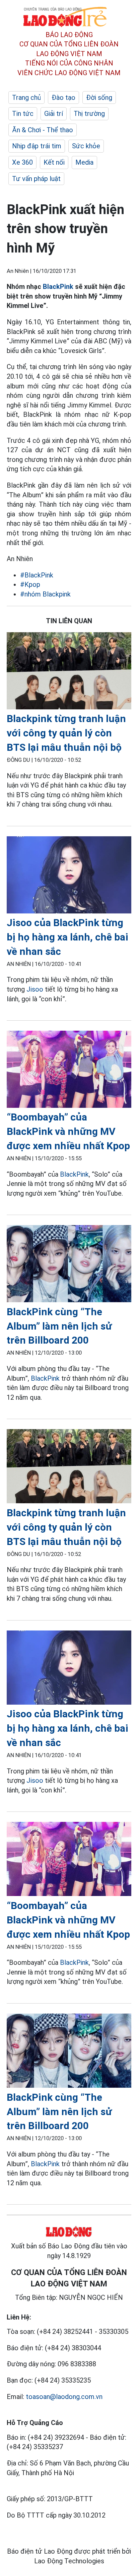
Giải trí (54, 114)
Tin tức (23, 114)
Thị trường (89, 114)
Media (84, 162)
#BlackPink (37, 575)
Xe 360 (22, 162)
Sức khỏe (86, 146)
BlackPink (58, 287)
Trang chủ (26, 98)
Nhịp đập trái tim (37, 146)
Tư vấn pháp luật (36, 179)
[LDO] (69, 672)
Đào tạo (63, 98)
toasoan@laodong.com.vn (64, 2397)
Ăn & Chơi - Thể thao (43, 130)
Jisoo (36, 989)
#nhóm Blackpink (45, 594)
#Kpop (30, 584)
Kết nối (54, 162)
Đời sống (99, 98)
